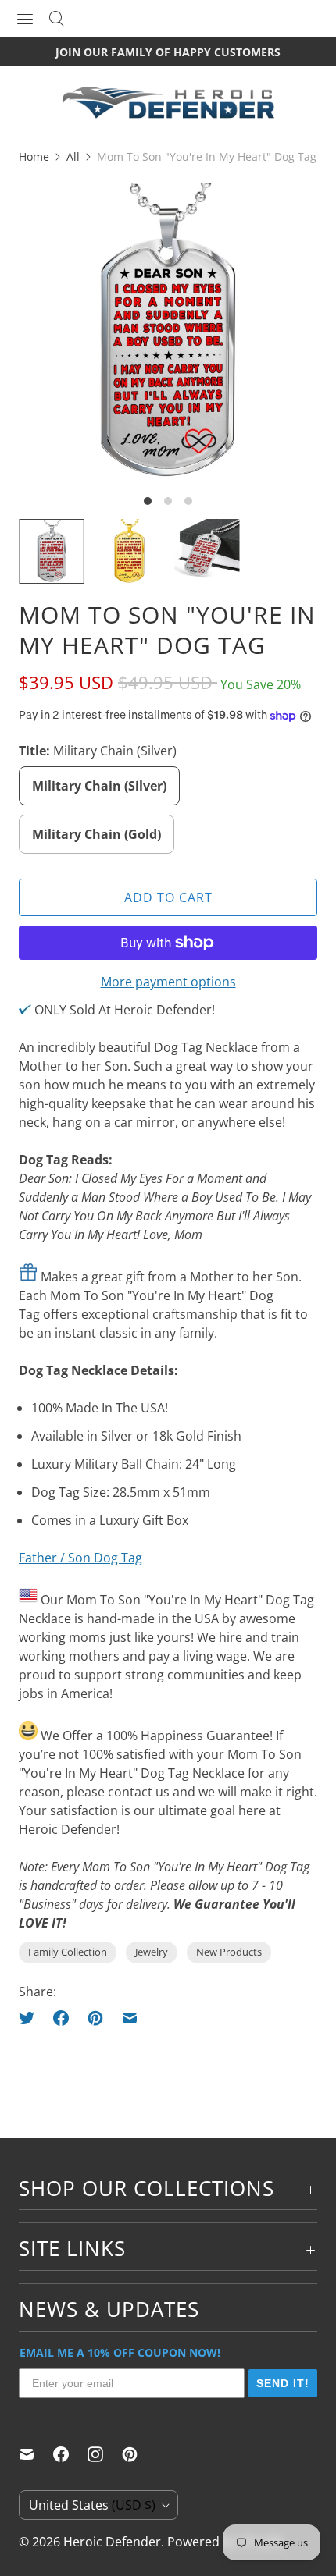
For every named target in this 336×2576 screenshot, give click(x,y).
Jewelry (152, 1952)
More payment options (168, 982)
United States (92, 2505)
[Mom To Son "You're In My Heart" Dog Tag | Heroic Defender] (168, 332)
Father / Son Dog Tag (80, 1558)
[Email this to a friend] (130, 2018)
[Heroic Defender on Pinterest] (139, 2454)
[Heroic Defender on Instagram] (105, 2454)
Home (34, 156)
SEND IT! (283, 2383)
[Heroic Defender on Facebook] (70, 2454)
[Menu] (25, 19)
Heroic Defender (112, 2542)
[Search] (56, 19)
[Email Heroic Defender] (36, 2454)
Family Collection (68, 1952)
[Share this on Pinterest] (95, 2018)
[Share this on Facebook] (61, 2018)
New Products (229, 1952)
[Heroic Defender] (168, 110)
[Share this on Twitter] (31, 2018)
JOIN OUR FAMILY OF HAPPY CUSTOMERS (168, 52)
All (73, 156)
